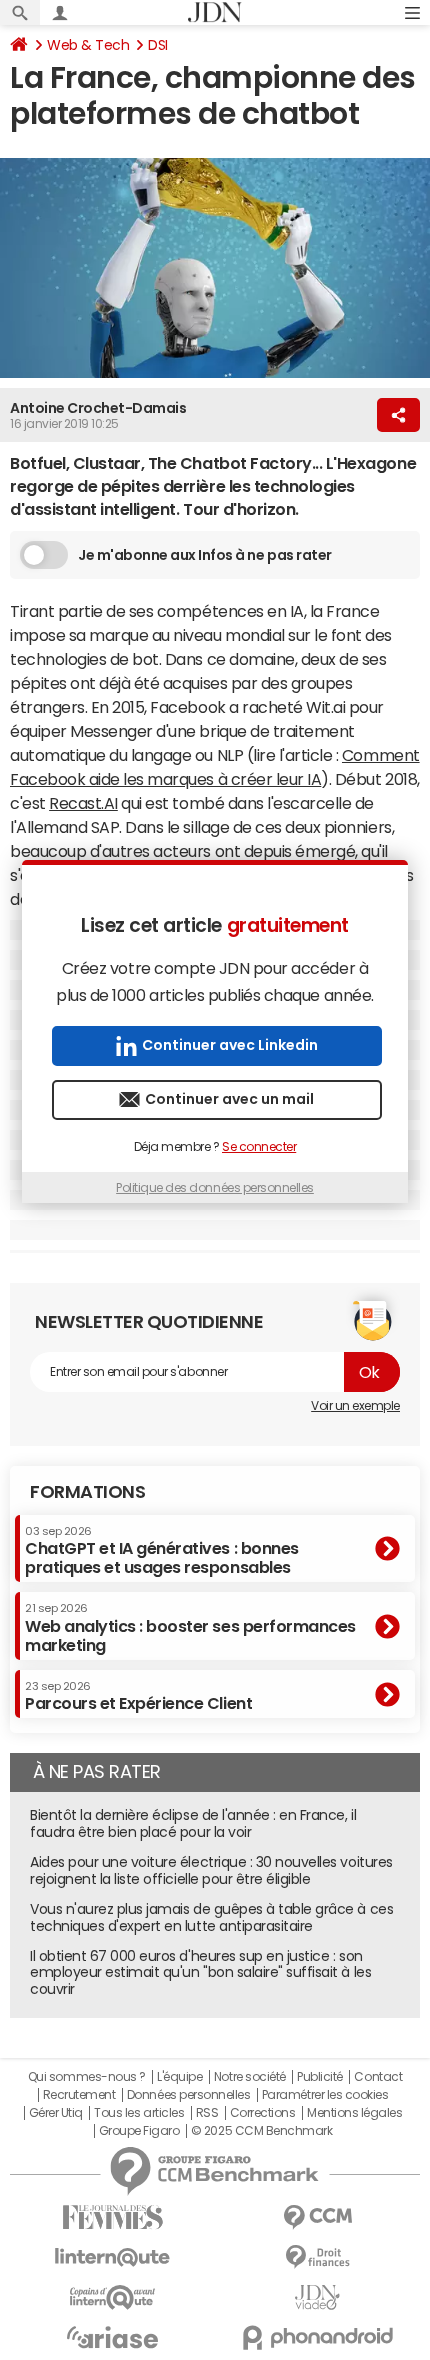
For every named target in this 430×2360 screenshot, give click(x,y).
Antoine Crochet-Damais (98, 408)
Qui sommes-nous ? (87, 2077)
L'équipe (179, 2077)
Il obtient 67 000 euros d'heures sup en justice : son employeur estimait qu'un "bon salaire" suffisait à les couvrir (200, 1973)
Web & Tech (88, 45)
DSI (158, 45)
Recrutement (79, 2095)
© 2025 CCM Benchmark (261, 2131)
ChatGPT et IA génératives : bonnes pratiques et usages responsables (162, 1550)
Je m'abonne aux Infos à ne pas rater (205, 555)
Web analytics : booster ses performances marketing (190, 1627)
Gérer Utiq (56, 2113)
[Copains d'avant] (112, 2297)
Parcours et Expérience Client (138, 1696)
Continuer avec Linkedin (230, 1045)
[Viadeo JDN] (317, 2297)
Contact (378, 2077)
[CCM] (317, 2217)
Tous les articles (139, 2113)
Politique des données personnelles (215, 1188)
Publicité (320, 2077)
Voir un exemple (355, 1406)
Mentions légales (354, 2113)
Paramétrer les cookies (325, 2095)
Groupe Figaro (139, 2131)
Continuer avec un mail (229, 1099)
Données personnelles (188, 2095)
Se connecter (259, 1147)
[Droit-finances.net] (317, 2257)
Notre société (250, 2077)
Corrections (263, 2113)
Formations (87, 1492)
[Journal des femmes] (112, 2217)
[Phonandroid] (317, 2337)
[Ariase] (112, 2337)
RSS (207, 2113)
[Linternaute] (112, 2257)
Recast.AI (83, 803)
